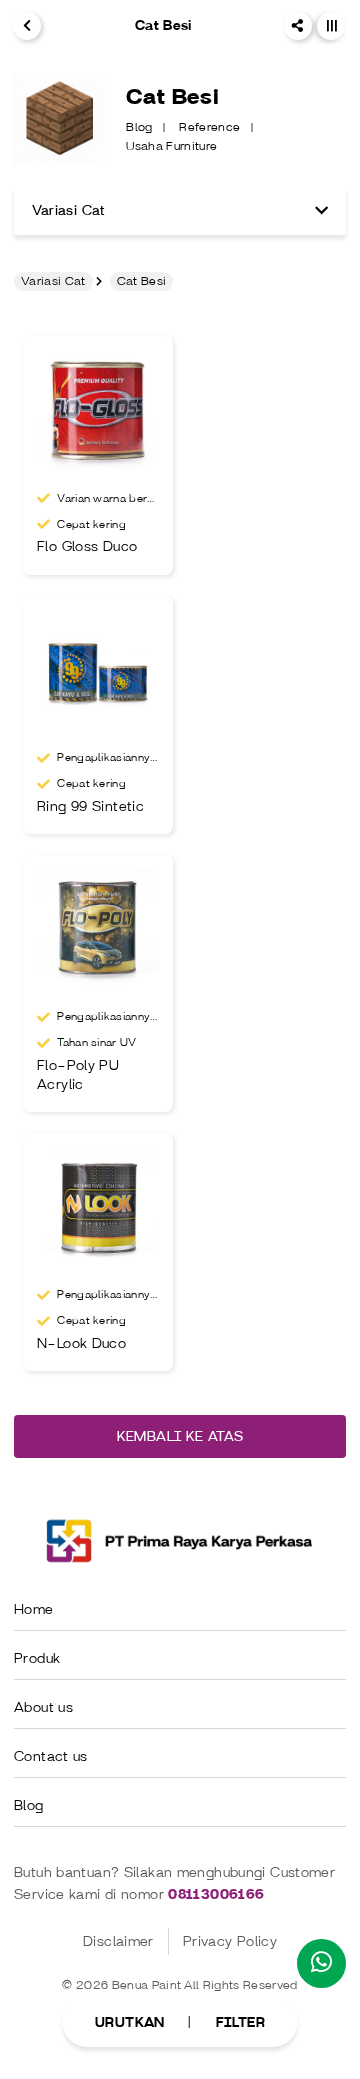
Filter (240, 2022)
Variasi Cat (53, 281)
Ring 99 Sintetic (90, 806)
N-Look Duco (81, 1343)
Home (34, 1609)
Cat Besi (142, 281)
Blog (141, 127)
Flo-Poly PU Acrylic (78, 1075)
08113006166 (216, 1894)
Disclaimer (118, 1941)
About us (43, 1707)
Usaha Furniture (171, 146)
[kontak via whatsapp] (321, 1963)
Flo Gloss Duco (87, 546)
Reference (211, 127)
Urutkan (130, 2022)
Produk (37, 1658)
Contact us (51, 1756)
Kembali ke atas (180, 1436)
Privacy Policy (230, 1941)
